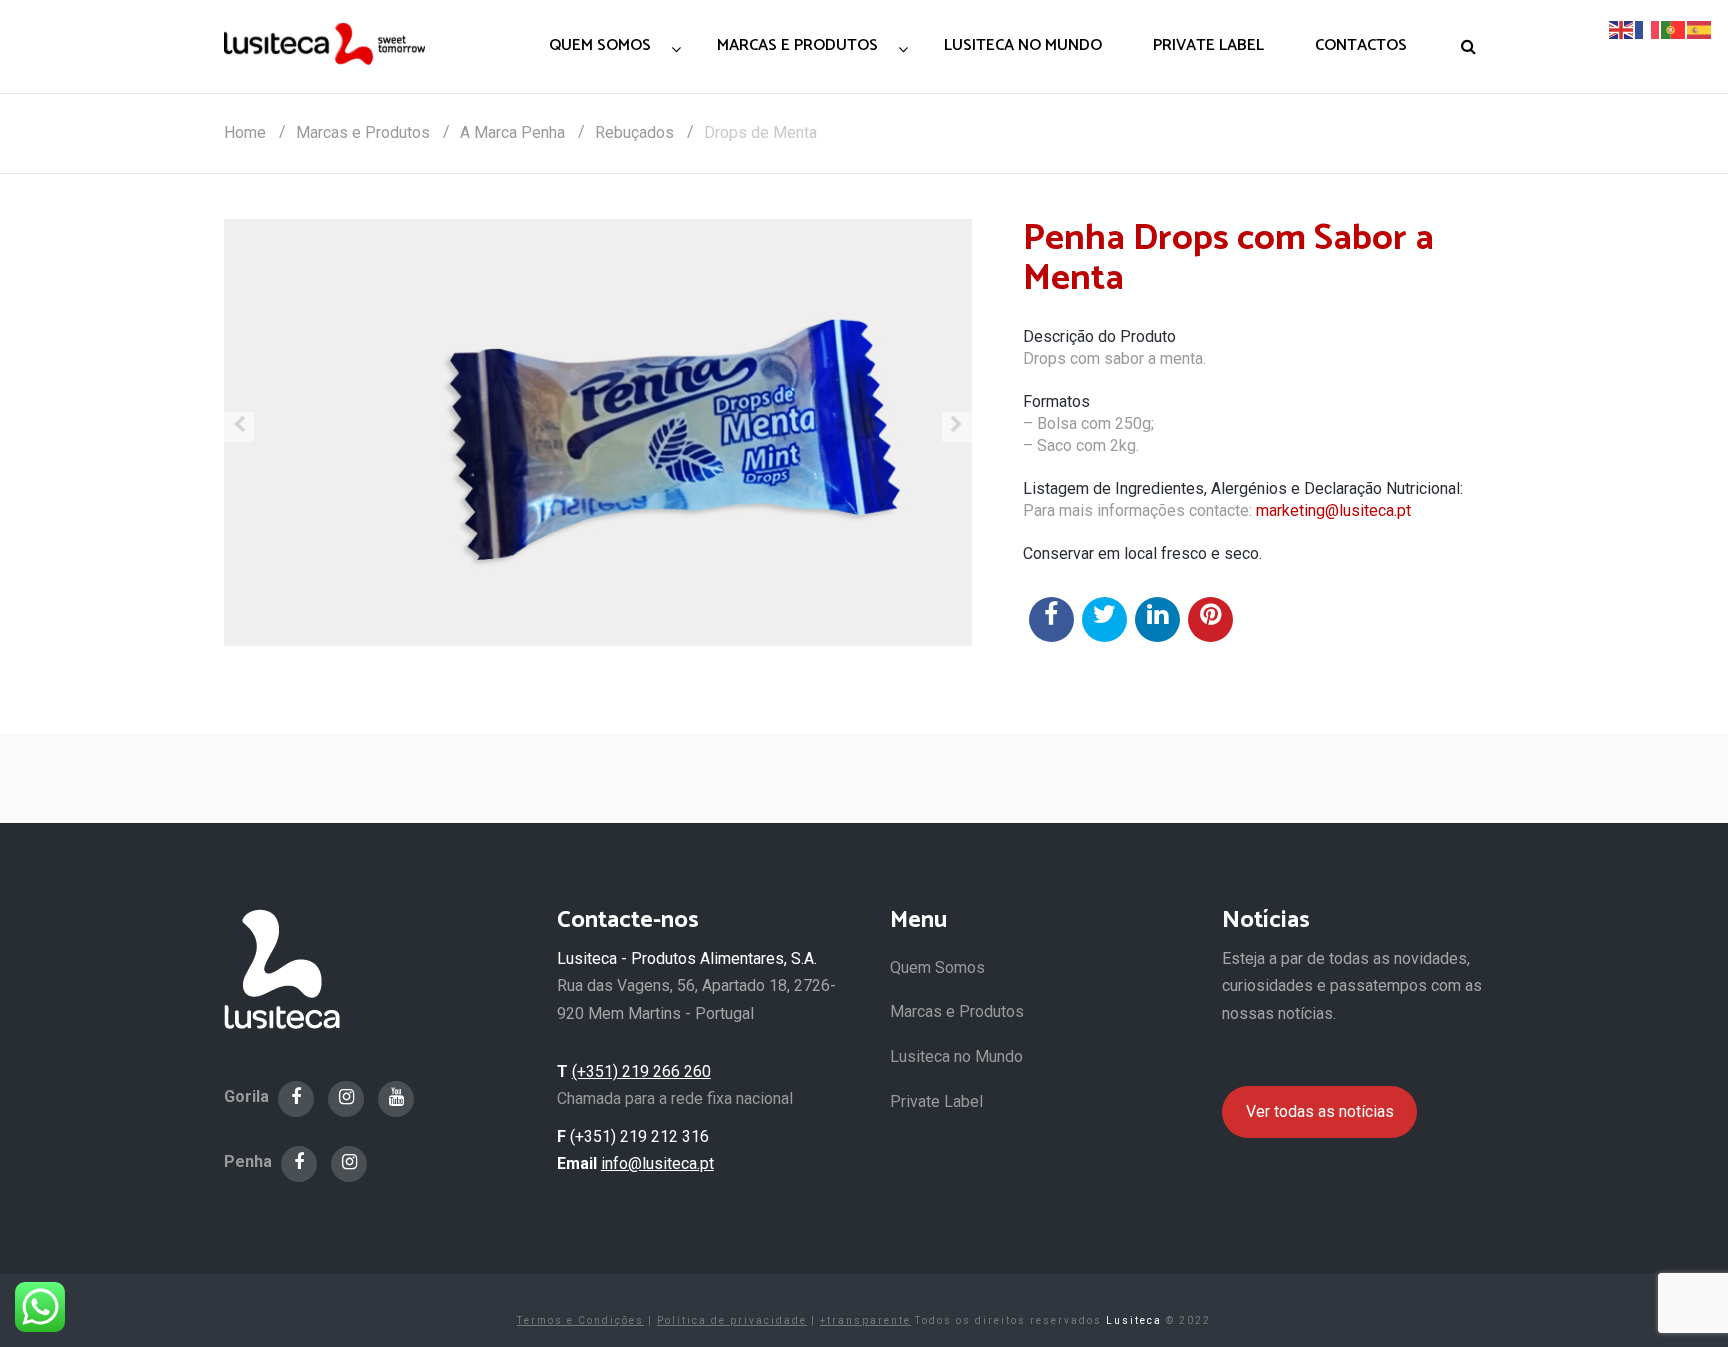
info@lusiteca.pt (657, 1163)
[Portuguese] (1674, 28)
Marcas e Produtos (363, 132)
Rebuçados (634, 132)
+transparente (865, 1320)
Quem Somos (937, 967)
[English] (1622, 28)
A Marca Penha (512, 132)
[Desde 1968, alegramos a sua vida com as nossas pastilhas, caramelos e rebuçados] (324, 43)
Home (245, 132)
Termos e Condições (580, 1320)
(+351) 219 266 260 (641, 1071)
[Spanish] (1700, 28)
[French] (1648, 28)
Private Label (936, 1101)
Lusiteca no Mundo (956, 1056)
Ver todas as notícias (1320, 1111)
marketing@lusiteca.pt (1333, 510)
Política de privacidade (732, 1320)
